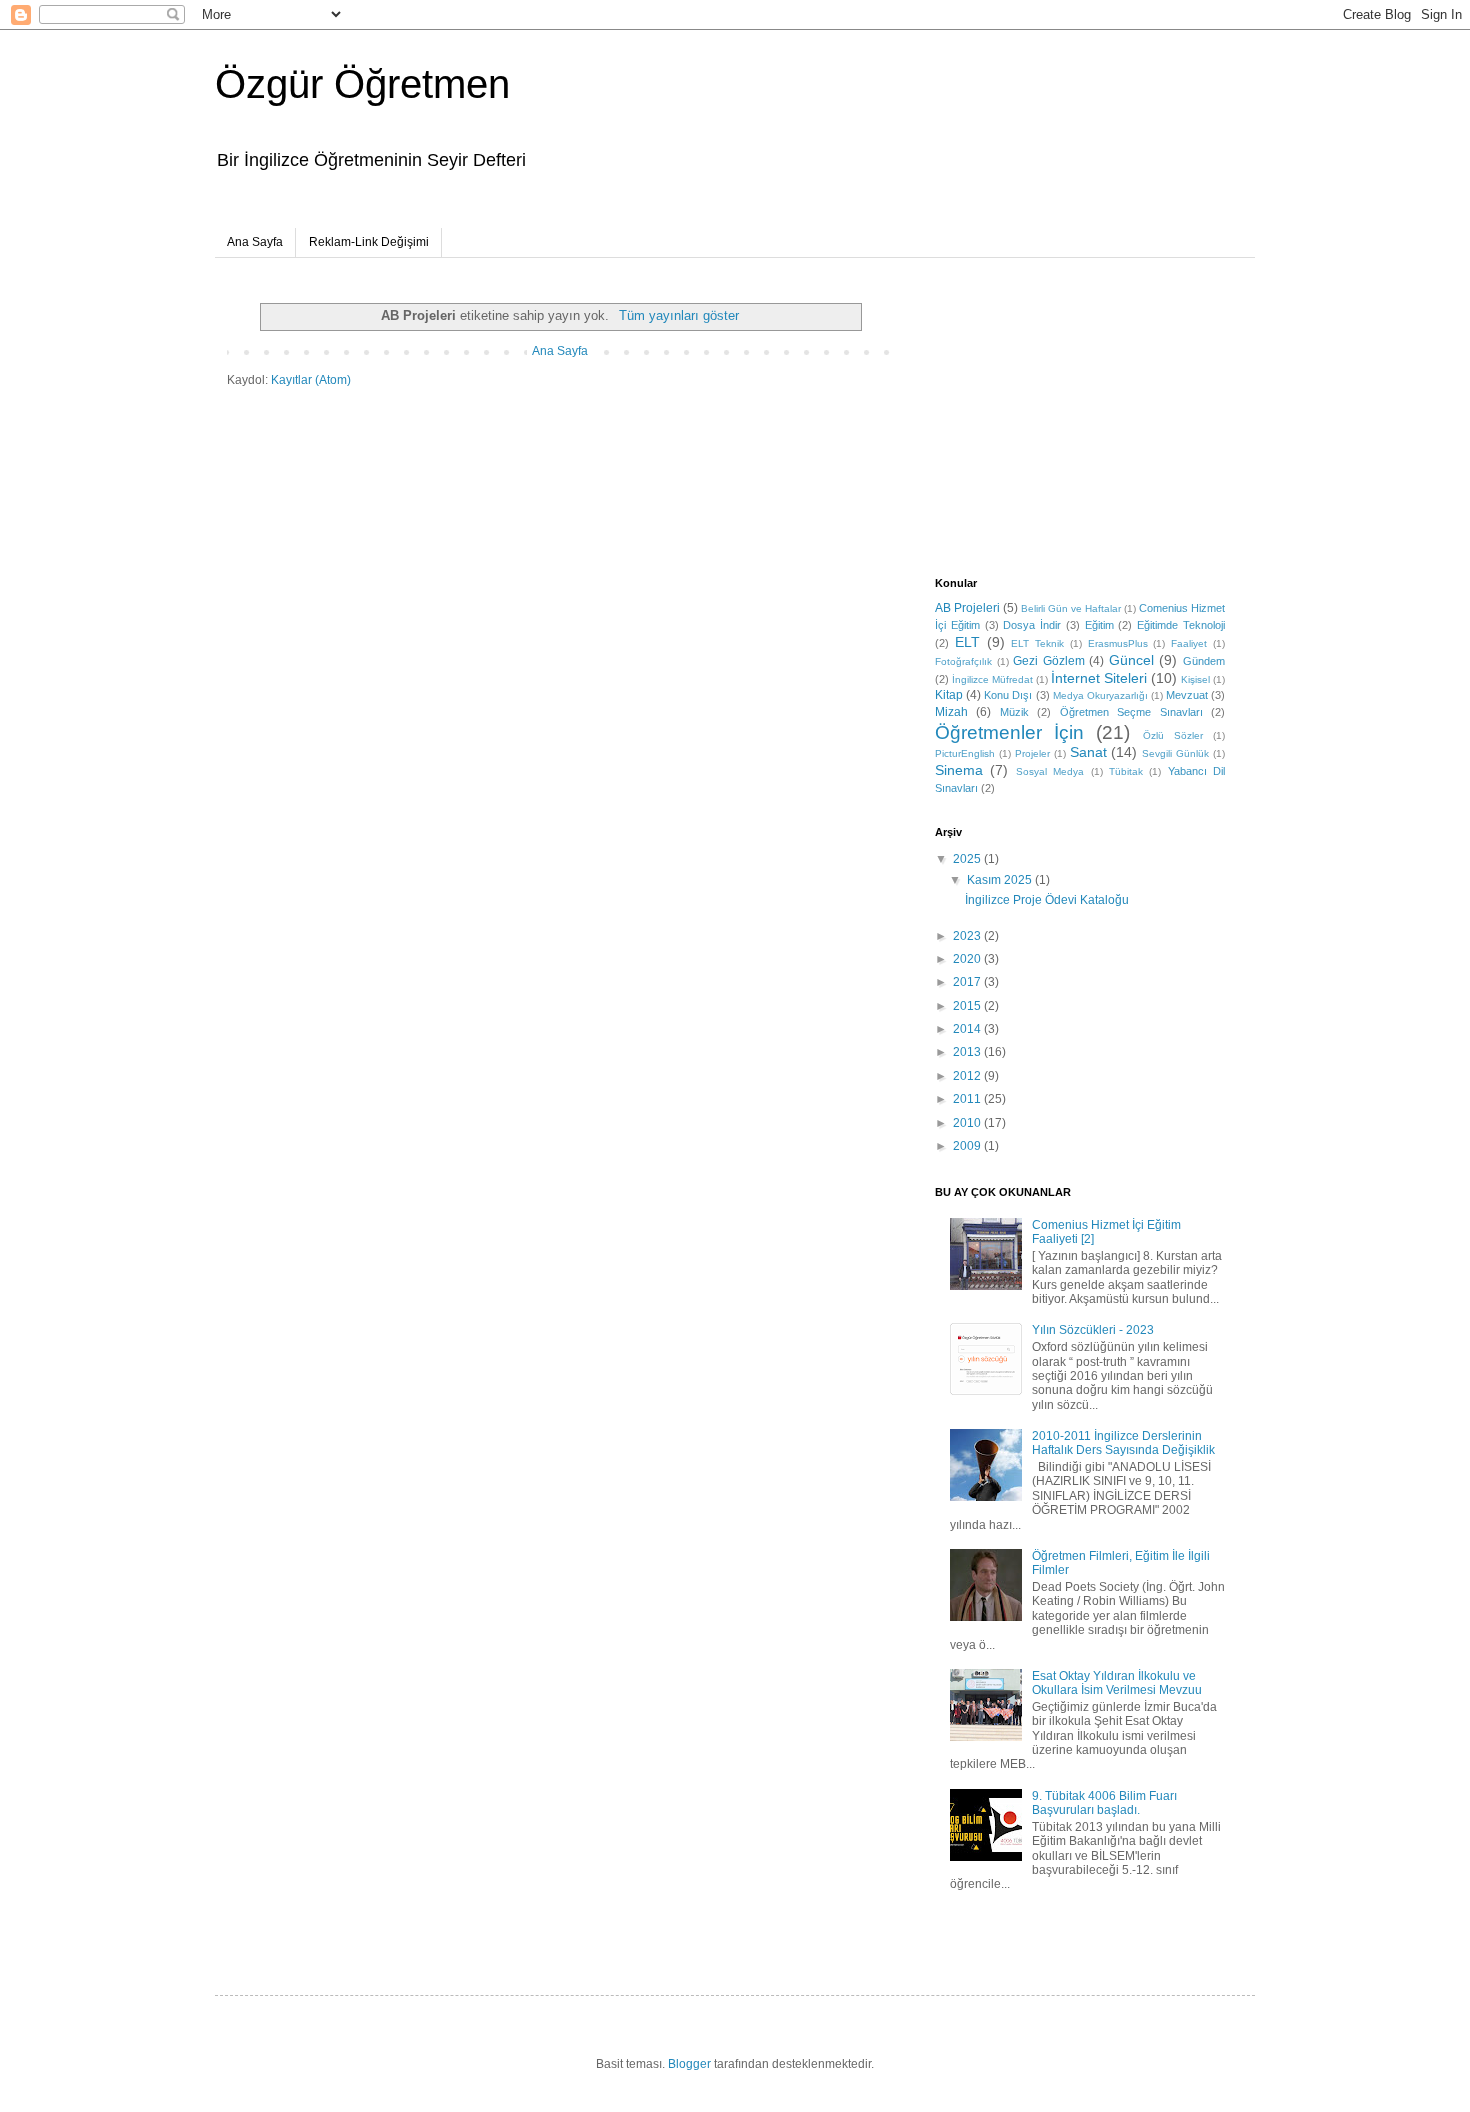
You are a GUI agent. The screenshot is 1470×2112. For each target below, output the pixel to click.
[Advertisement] (1060, 418)
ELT (967, 642)
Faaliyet (1189, 643)
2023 (968, 936)
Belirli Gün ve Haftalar (1071, 608)
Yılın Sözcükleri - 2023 (1093, 1330)
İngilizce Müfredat (992, 679)
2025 (968, 859)
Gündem (1204, 661)
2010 (968, 1123)
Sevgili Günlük (1175, 753)
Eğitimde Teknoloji (1181, 625)
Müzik (1014, 712)
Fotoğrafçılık (963, 661)
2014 (968, 1029)
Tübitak (1126, 771)
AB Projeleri (967, 608)
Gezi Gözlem (1049, 661)
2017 (968, 982)
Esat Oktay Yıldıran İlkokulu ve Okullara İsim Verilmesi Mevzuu (1117, 1683)
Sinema (959, 770)
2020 (968, 959)
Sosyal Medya (1050, 771)
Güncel (1131, 660)
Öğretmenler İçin (1009, 732)
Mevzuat (1187, 695)
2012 (968, 1076)
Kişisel (1195, 679)
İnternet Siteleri (1099, 678)
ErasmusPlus (1118, 643)
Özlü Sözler (1173, 735)
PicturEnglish (965, 753)
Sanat (1088, 752)
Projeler (1032, 753)
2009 (968, 1146)
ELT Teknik (1037, 643)
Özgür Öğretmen (362, 84)
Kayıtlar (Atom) (311, 380)
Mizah (951, 712)
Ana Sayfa (255, 242)
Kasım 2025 (1001, 880)
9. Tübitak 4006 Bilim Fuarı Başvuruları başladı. (1104, 1803)
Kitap (949, 695)
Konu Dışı (1008, 695)
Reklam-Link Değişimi (369, 242)
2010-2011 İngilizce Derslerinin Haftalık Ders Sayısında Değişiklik (1123, 1443)
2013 (968, 1052)
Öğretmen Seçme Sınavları (1131, 712)
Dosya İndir (1032, 625)
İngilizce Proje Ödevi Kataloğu (1047, 900)
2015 (968, 1006)
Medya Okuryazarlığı (1100, 695)
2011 (968, 1099)
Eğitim (1099, 625)
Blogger (689, 2064)
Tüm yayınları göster (678, 315)
